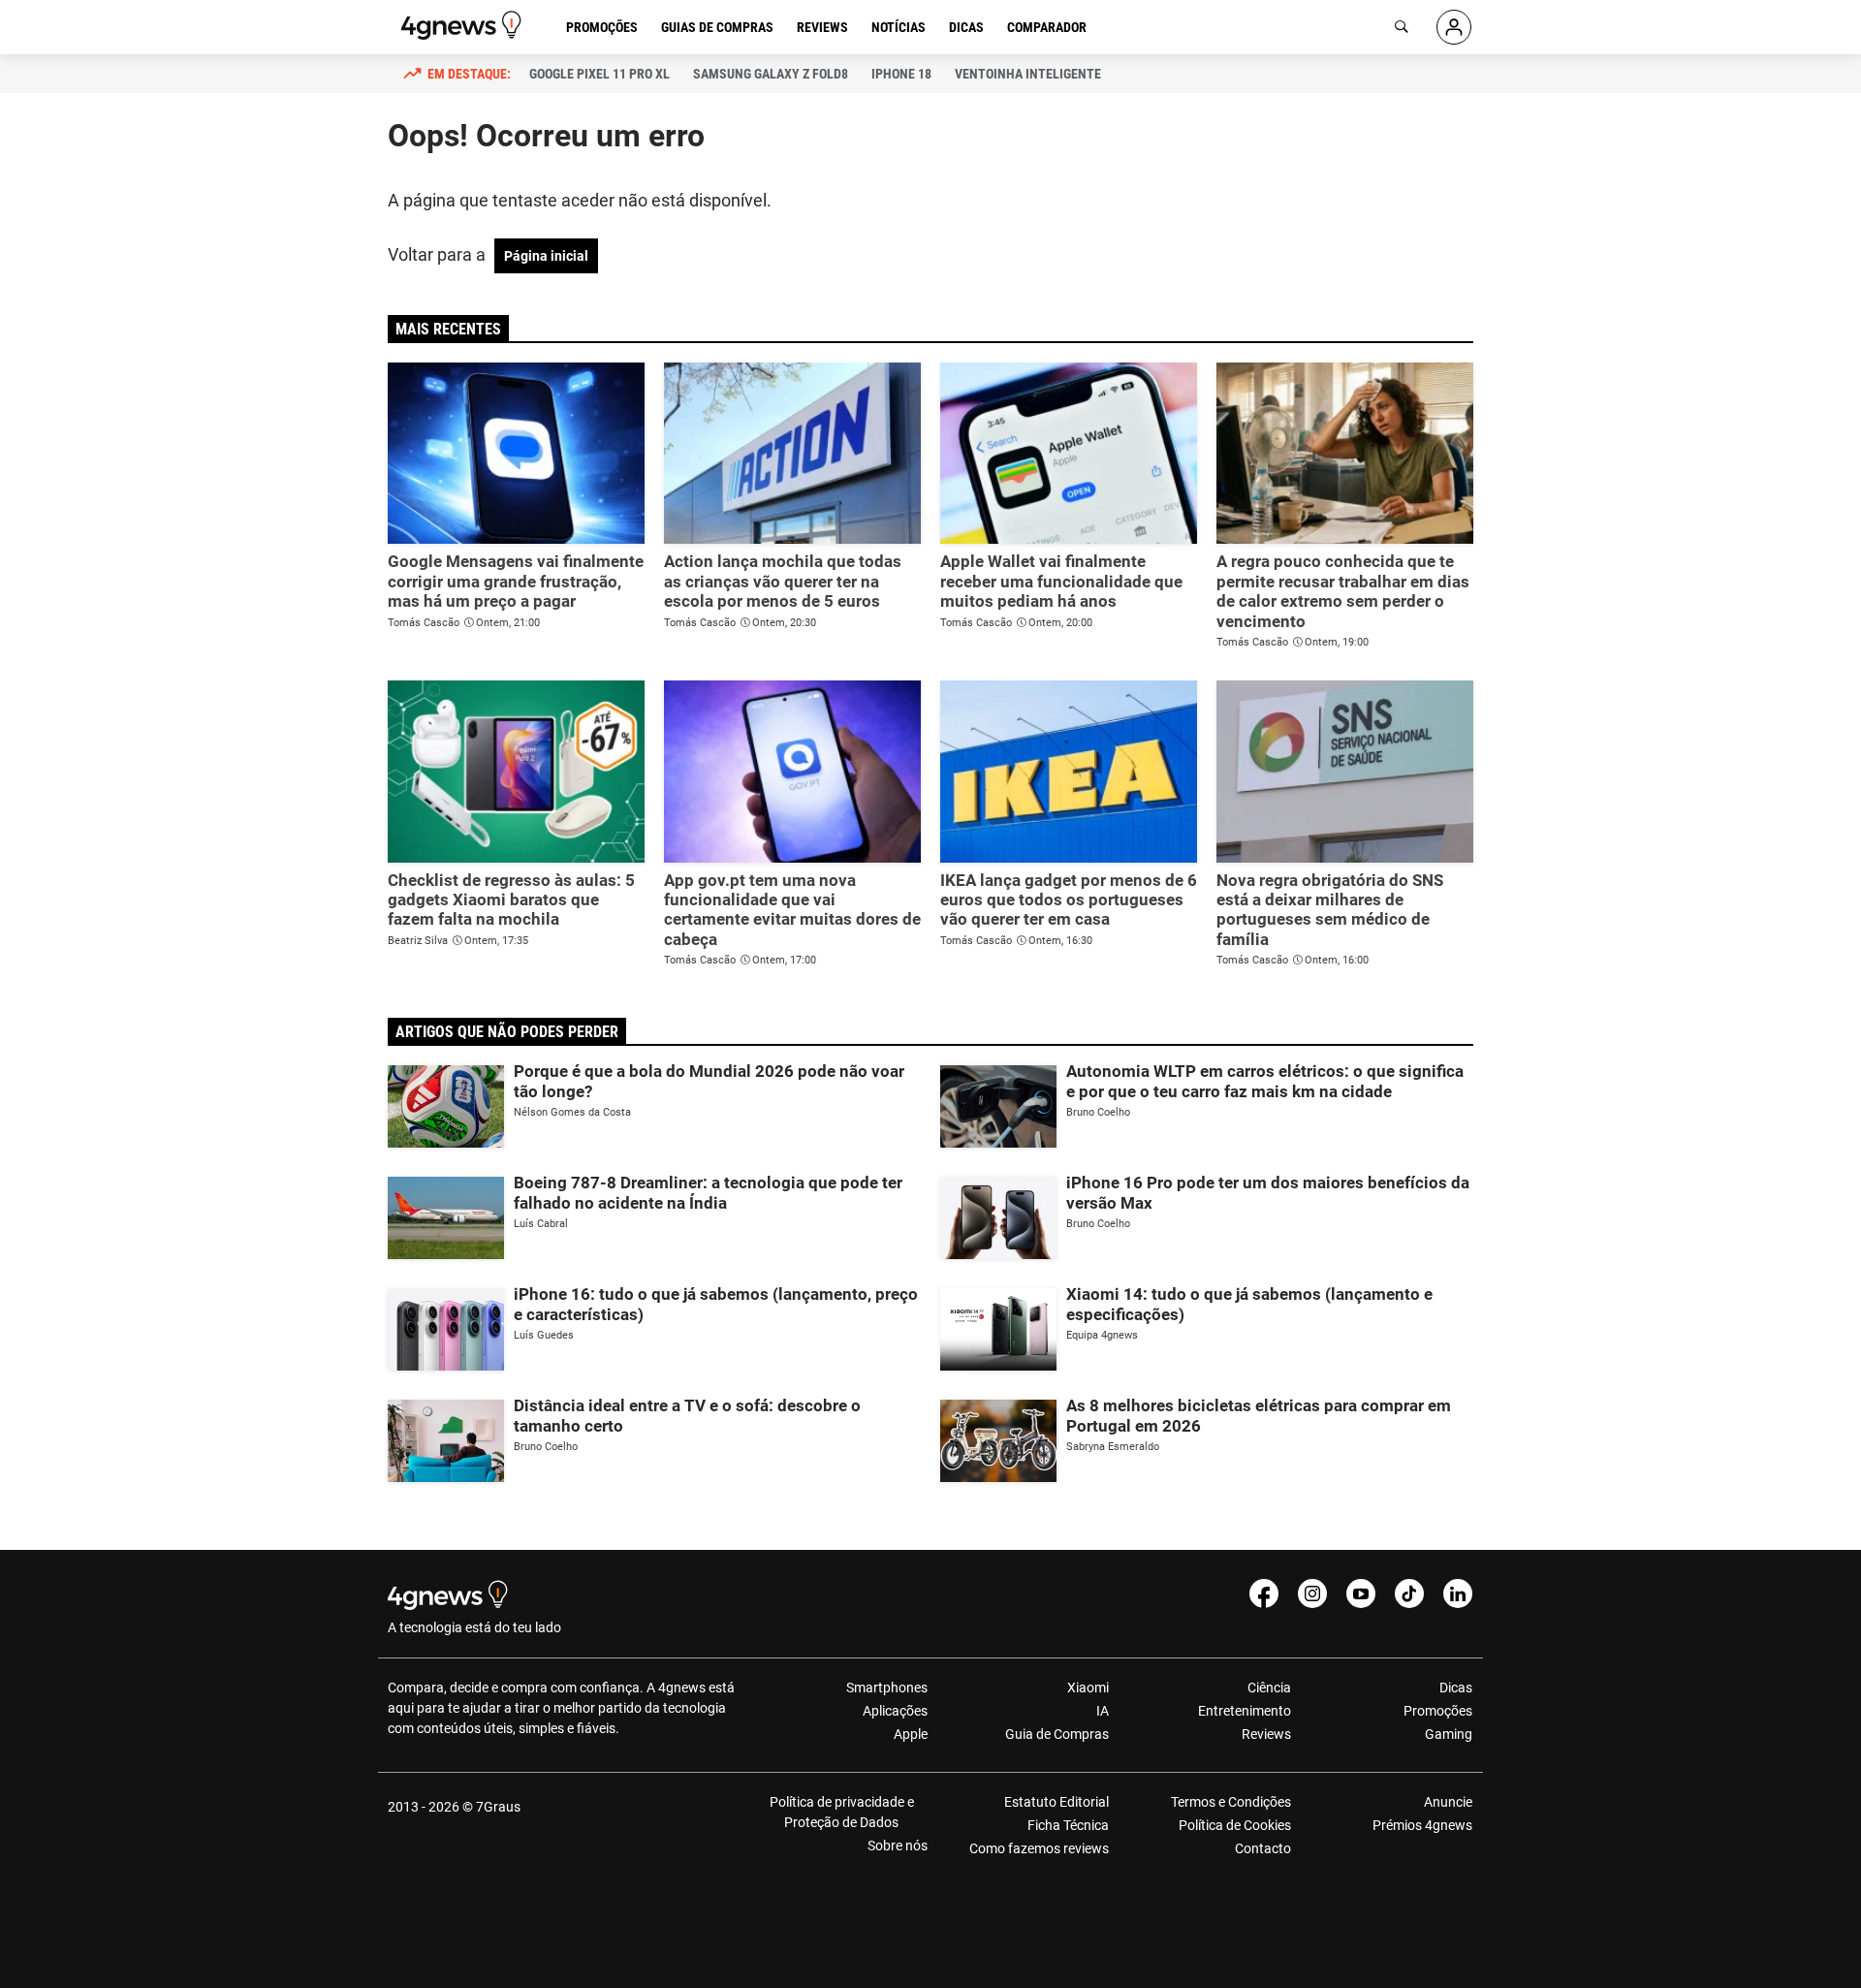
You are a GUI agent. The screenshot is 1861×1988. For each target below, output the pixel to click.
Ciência (1269, 1688)
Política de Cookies (1234, 1825)
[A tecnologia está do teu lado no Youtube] (1361, 1594)
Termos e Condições (1230, 1802)
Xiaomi (1088, 1688)
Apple (911, 1734)
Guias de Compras (717, 27)
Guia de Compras (1057, 1734)
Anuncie (1448, 1802)
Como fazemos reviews (1039, 1848)
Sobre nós (898, 1846)
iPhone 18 (901, 74)
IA (1103, 1711)
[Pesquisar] (1402, 27)
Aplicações (895, 1711)
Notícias (899, 27)
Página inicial (546, 256)
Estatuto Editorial (1057, 1802)
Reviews (822, 27)
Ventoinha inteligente (1028, 74)
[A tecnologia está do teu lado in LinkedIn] (1458, 1594)
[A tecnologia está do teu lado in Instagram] (1312, 1594)
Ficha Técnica (1068, 1825)
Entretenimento (1244, 1711)
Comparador (1047, 27)
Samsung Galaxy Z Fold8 (771, 74)
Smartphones (887, 1688)
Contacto (1262, 1848)
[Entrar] (1454, 27)
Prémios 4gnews (1422, 1825)
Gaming (1449, 1734)
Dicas (966, 27)
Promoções (602, 27)
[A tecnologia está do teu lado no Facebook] (1264, 1594)
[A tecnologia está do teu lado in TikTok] (1409, 1594)
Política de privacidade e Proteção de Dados (842, 1812)
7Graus (498, 1807)
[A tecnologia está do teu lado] (464, 25)
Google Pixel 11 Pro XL (599, 74)
